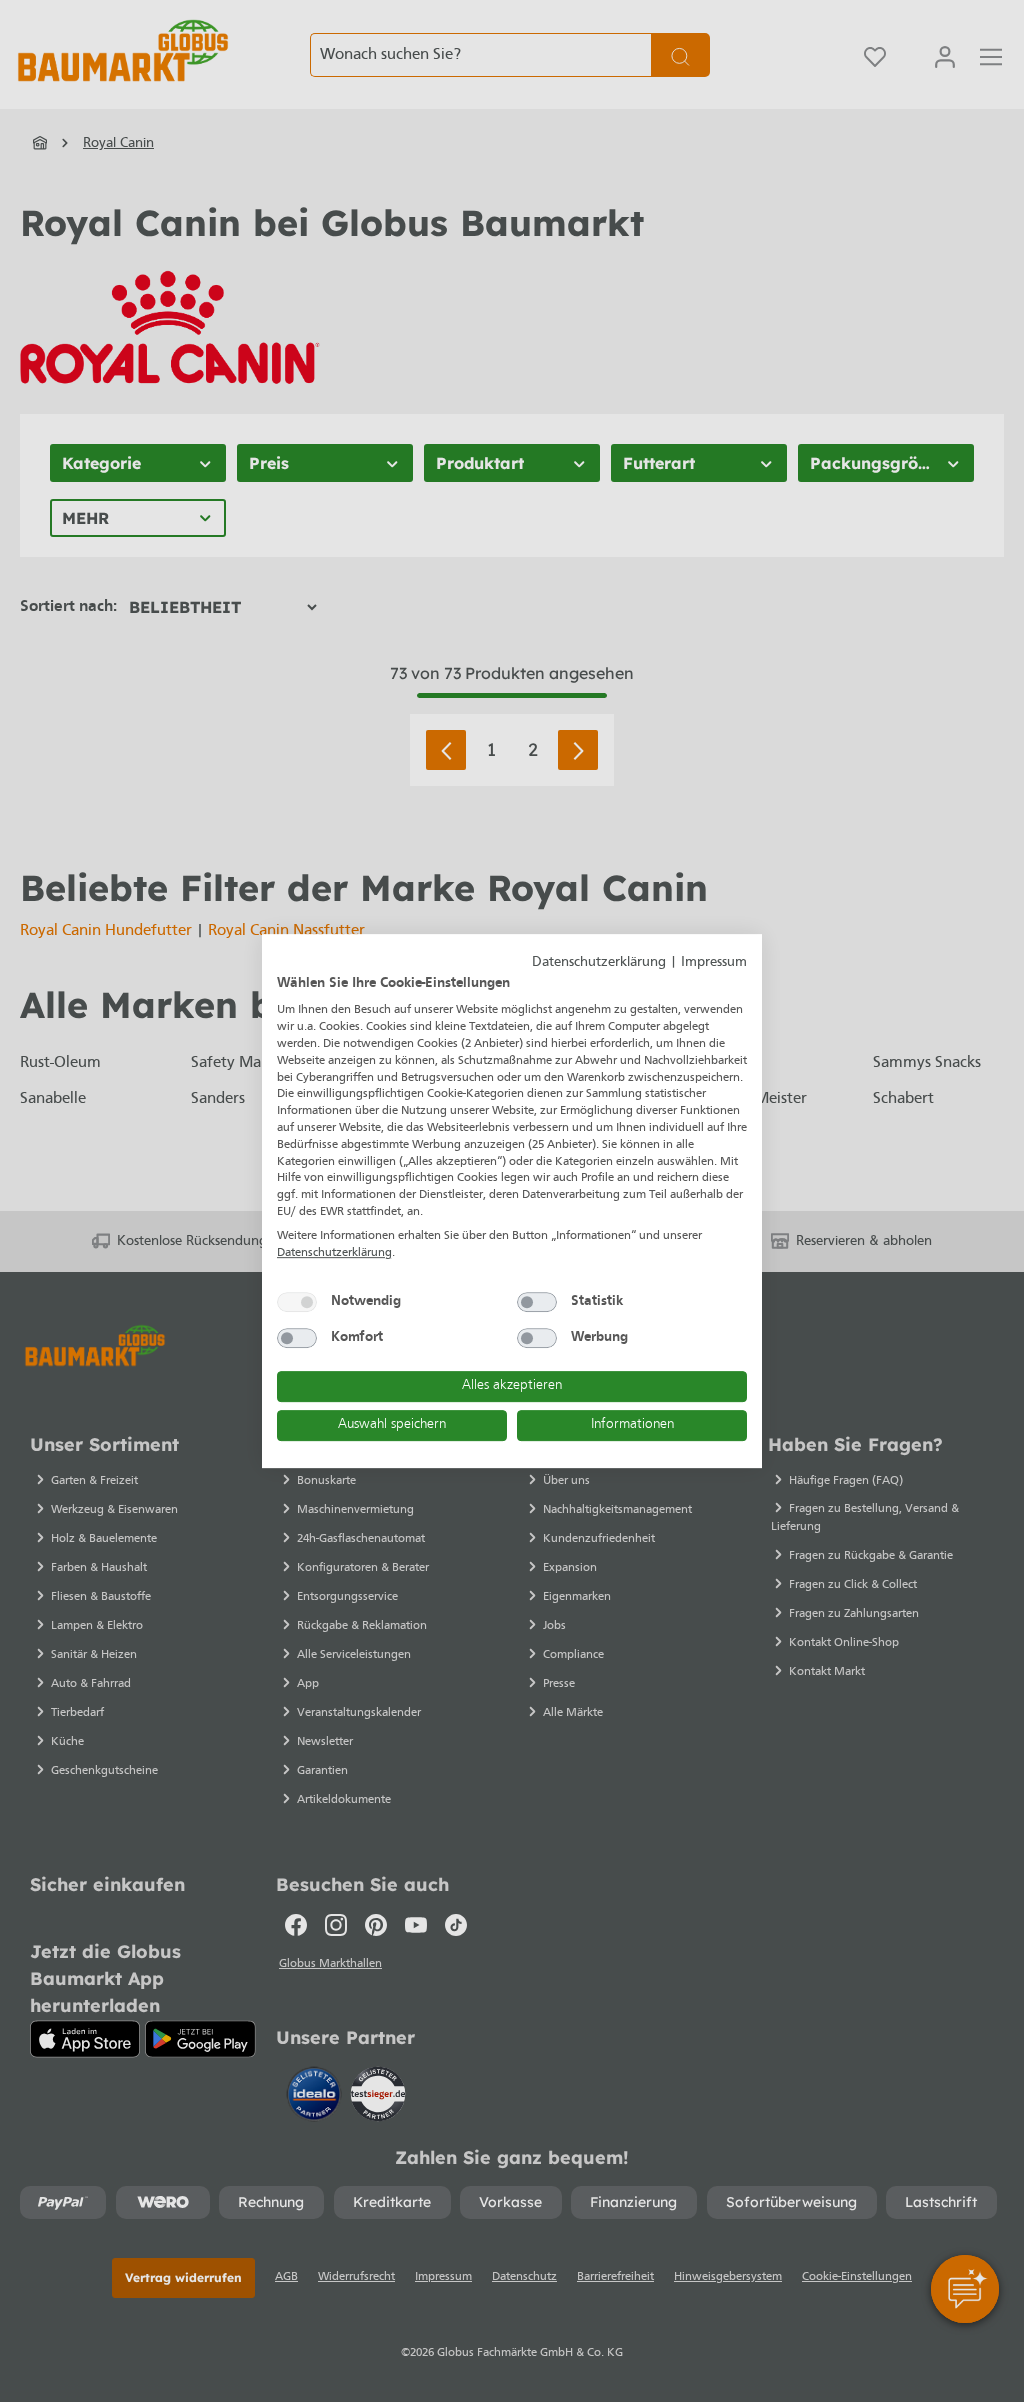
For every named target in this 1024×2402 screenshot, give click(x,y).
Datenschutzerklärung (599, 962)
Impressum (714, 962)
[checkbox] (297, 1302)
